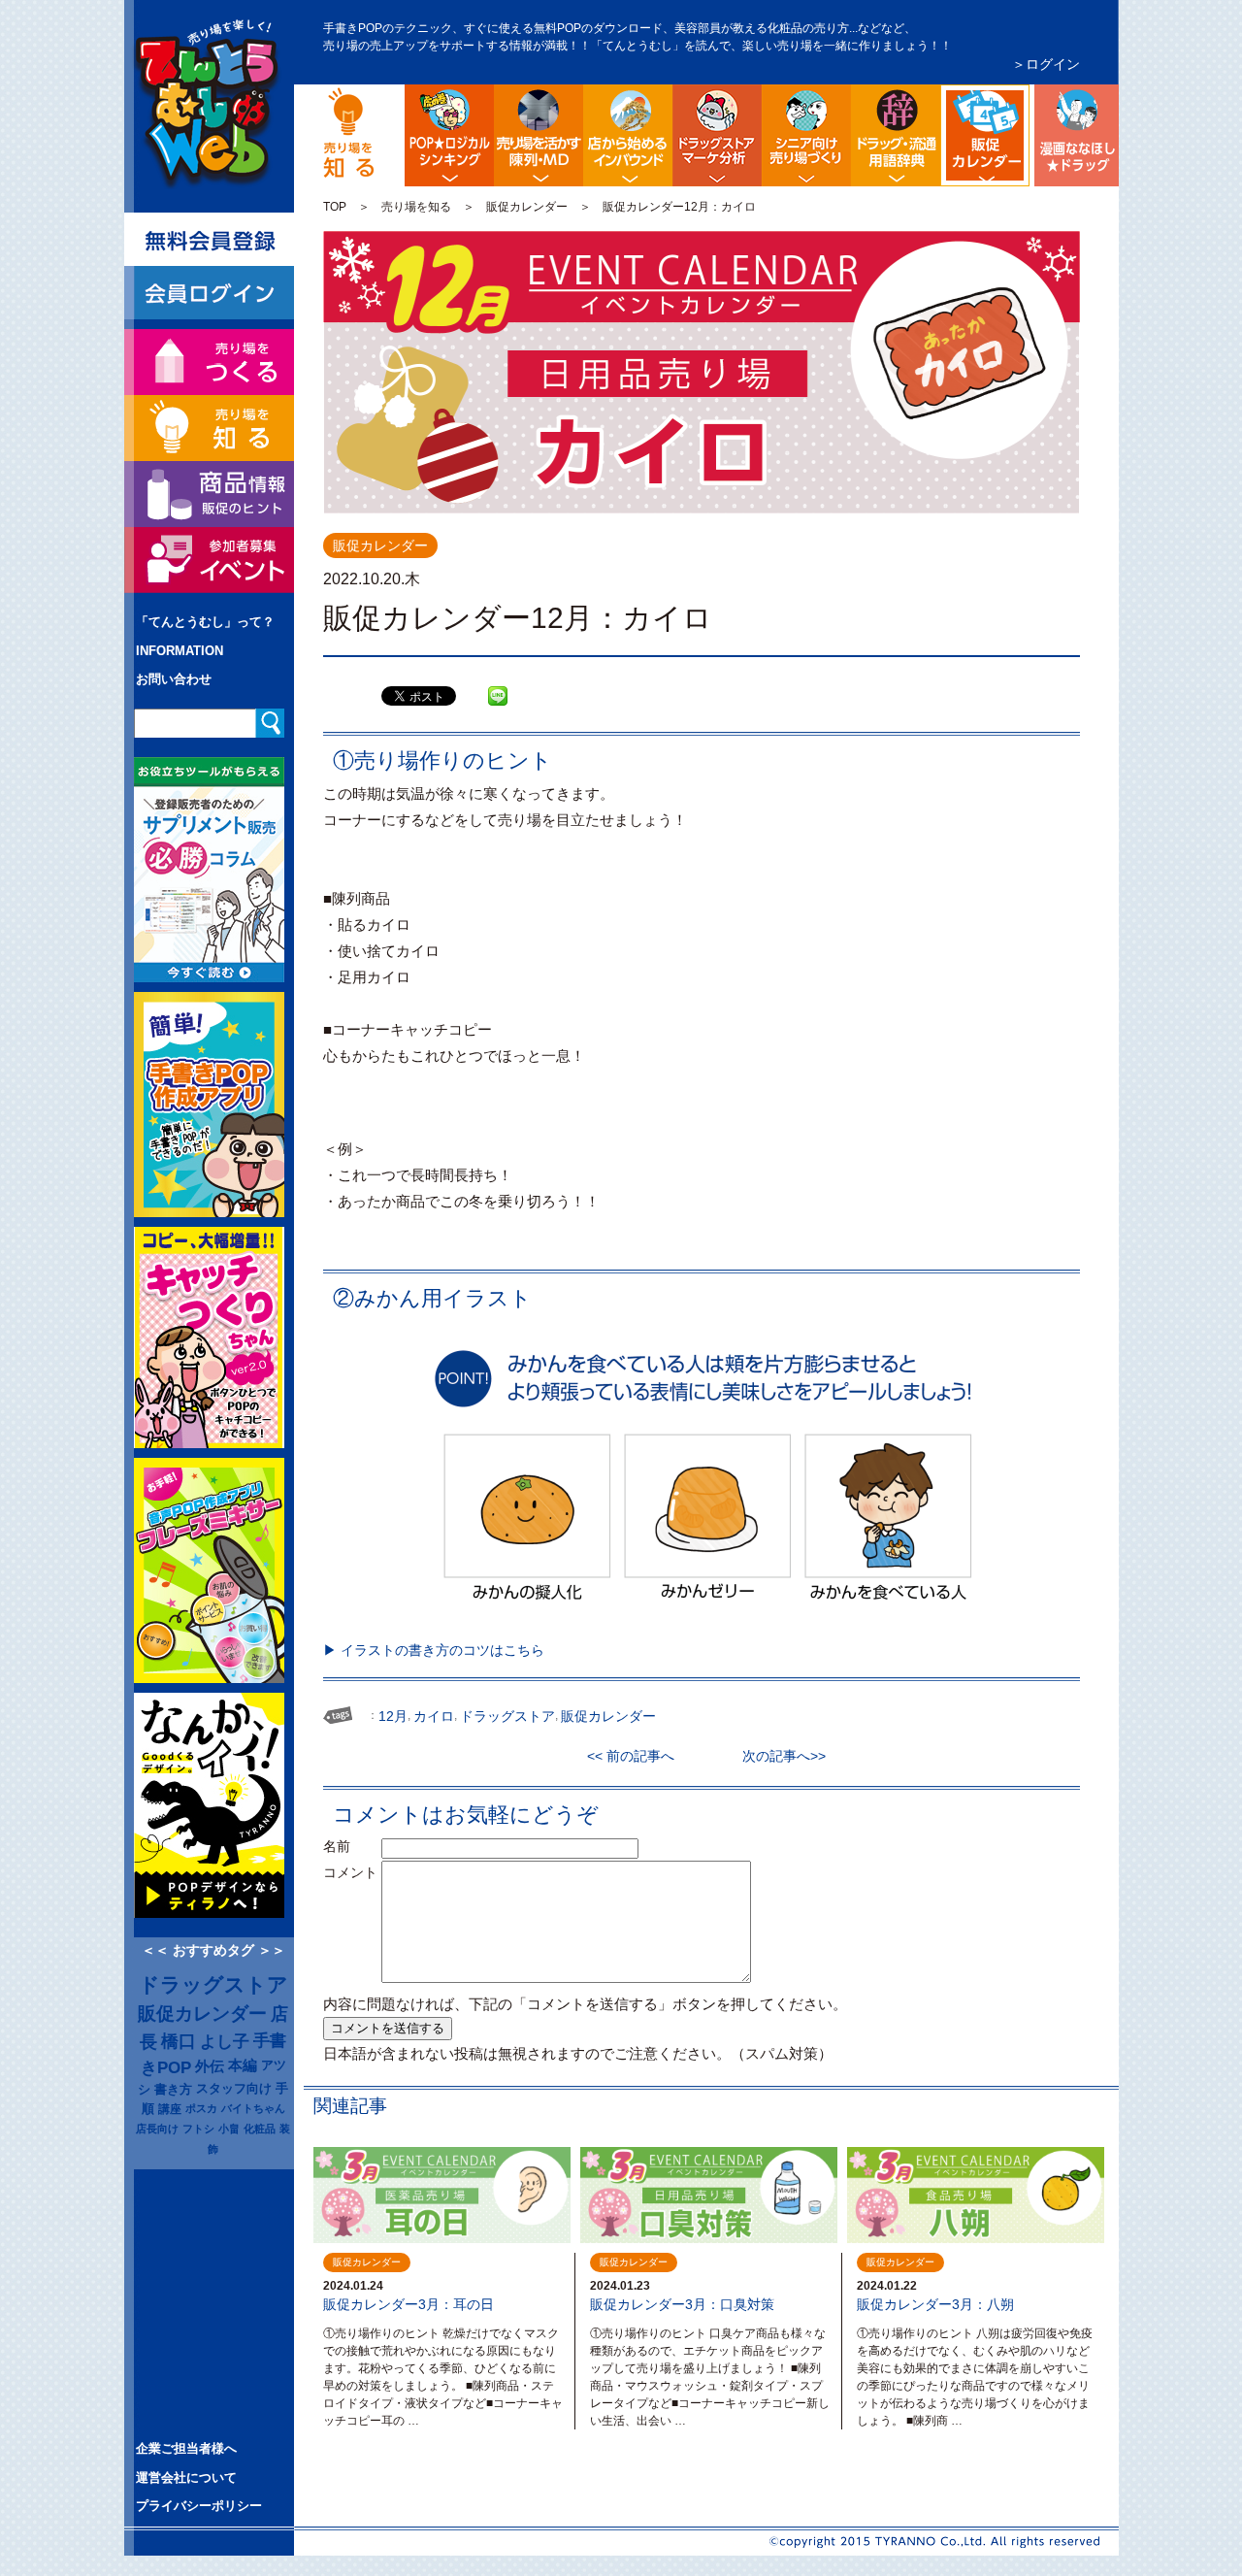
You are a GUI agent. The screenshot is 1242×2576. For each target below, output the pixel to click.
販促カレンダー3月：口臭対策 (682, 2304)
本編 (243, 2065)
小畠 (229, 2129)
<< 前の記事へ (637, 1756)
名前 (350, 1846)
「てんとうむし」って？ (205, 622)
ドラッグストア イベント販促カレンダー (1026, 100)
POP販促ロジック (449, 135)
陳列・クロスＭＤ (539, 135)
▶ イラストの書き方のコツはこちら (434, 1650)
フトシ (198, 2129)
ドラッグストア (213, 1985)
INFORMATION (180, 651)
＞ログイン (1046, 64)
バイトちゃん (253, 2108)
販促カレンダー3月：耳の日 (409, 2304)
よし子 (225, 2041)
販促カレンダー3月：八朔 (935, 2304)
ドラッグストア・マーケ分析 (717, 135)
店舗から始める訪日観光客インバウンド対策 (628, 135)
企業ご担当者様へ (186, 2448)
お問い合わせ (174, 679)
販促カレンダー (527, 207)
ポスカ (201, 2108)
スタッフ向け (234, 2089)
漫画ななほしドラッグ (1074, 135)
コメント (350, 1872)
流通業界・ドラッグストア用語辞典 (896, 135)
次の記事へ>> (777, 1756)
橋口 (179, 2041)
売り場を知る (416, 207)
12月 (393, 1716)
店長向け (157, 2129)
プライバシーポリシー (199, 2506)
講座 (170, 2109)
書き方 (173, 2089)
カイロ (434, 1716)
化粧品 (260, 2129)
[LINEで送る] (498, 681)
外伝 (210, 2066)
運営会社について (186, 2477)
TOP (335, 207)
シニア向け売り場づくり (806, 135)
